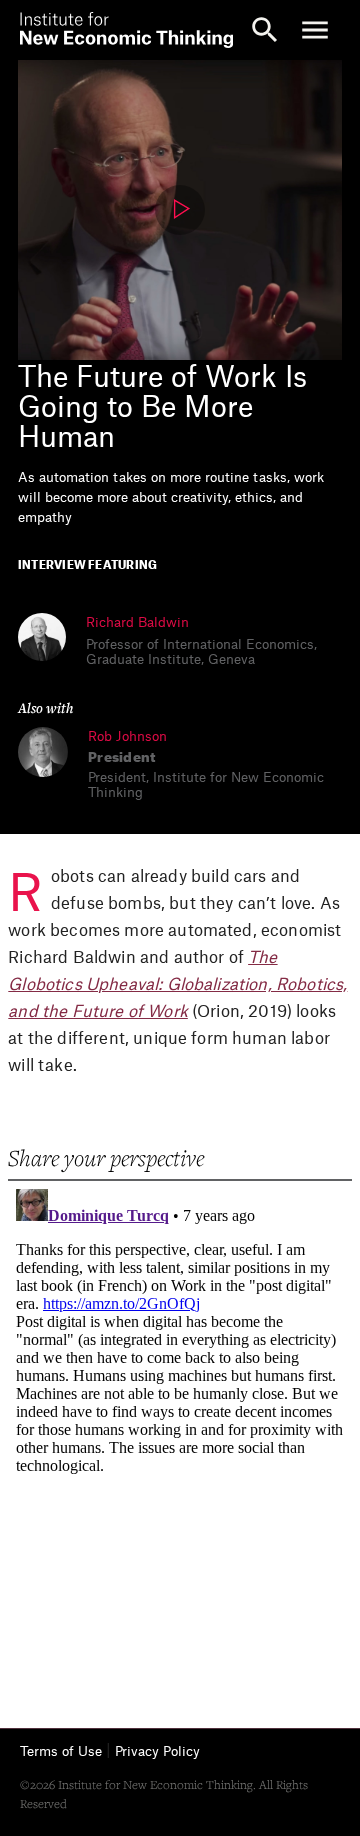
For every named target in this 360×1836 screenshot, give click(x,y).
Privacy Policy (157, 1751)
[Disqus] (179, 1431)
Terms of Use (61, 1751)
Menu (315, 30)
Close (45, 30)
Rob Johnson (127, 736)
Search (265, 30)
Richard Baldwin (137, 622)
